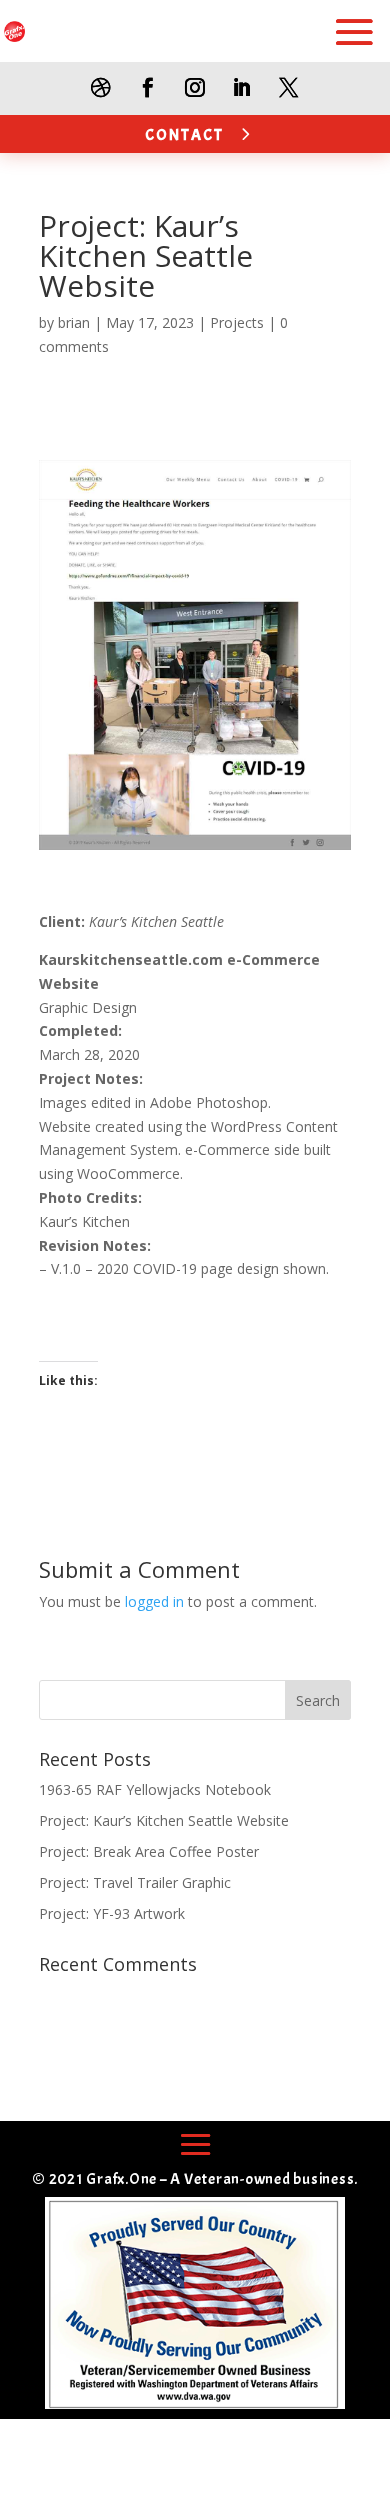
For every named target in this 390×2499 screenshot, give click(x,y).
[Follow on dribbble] (101, 87)
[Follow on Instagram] (195, 87)
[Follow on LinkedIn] (242, 87)
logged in (154, 1601)
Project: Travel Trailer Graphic (135, 1882)
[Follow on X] (289, 87)
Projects (237, 322)
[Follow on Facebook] (148, 87)
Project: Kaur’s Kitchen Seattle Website (164, 1820)
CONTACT (184, 135)
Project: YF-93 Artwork (112, 1913)
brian (74, 322)
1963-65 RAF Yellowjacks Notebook (155, 1789)
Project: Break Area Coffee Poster (149, 1851)
